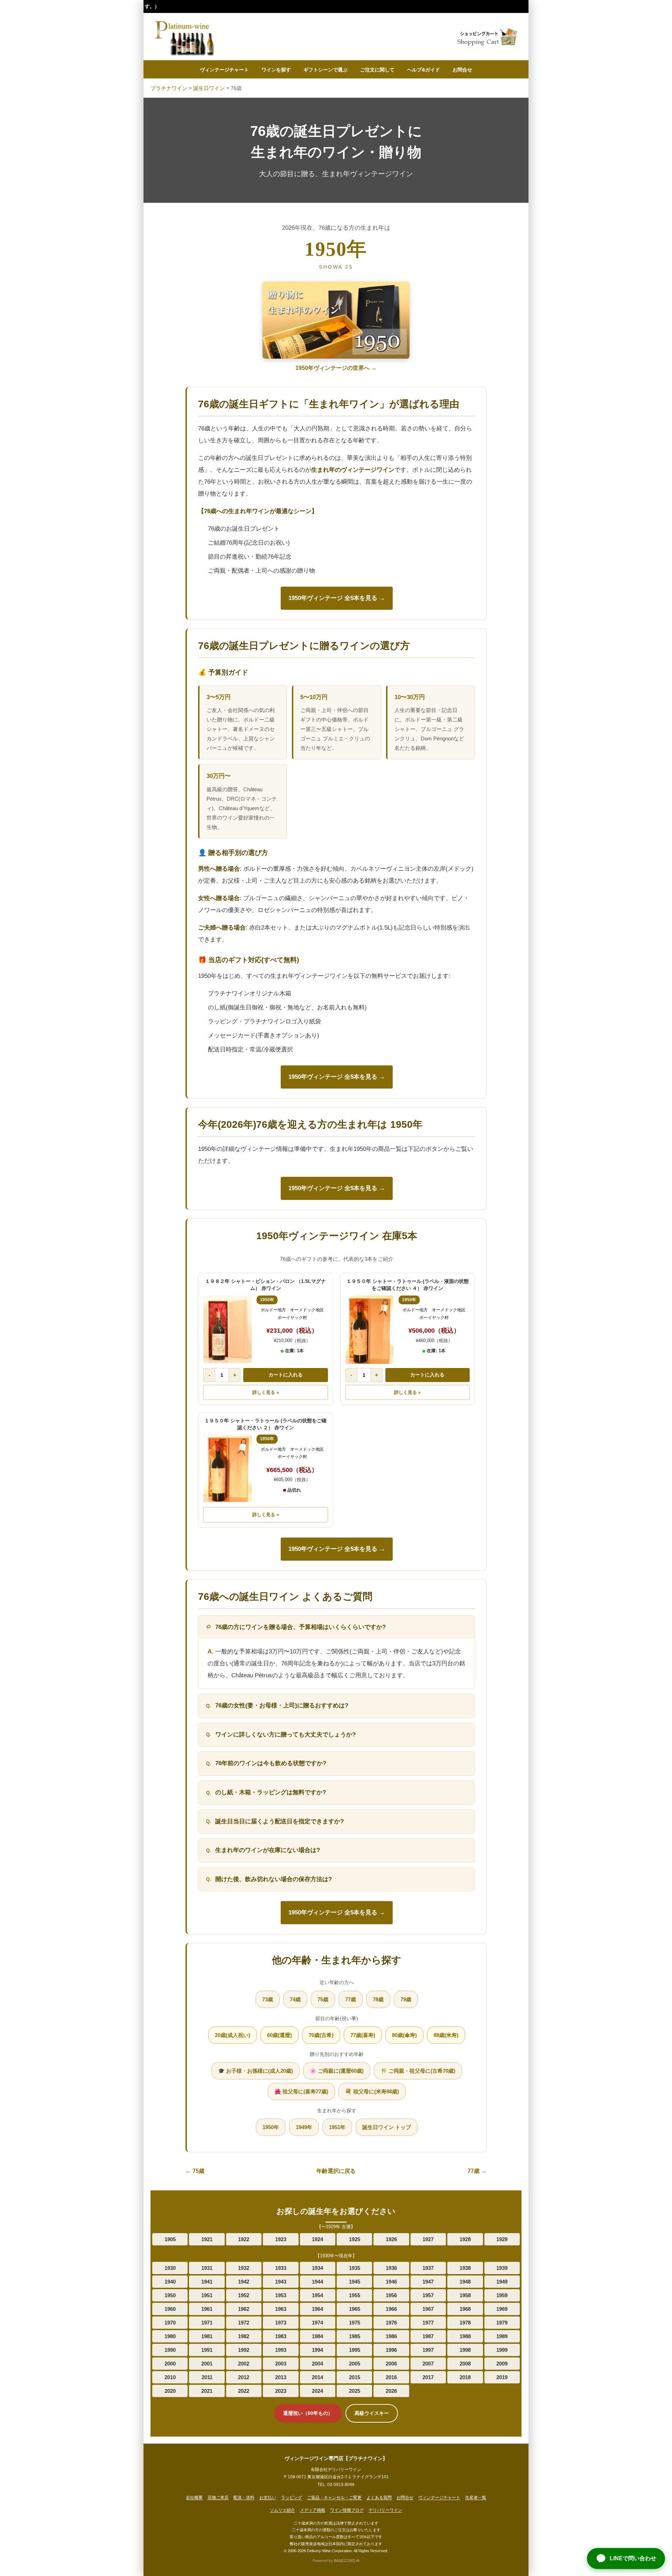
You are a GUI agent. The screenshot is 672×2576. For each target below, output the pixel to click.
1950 (170, 2295)
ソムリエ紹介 (282, 2510)
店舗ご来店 (218, 2498)
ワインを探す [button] (276, 70)
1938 (465, 2268)
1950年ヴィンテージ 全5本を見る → (337, 598)
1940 (170, 2282)
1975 (355, 2323)
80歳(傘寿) (404, 2035)
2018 (465, 2377)
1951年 (337, 2127)
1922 (244, 2239)
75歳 (323, 1999)
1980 (170, 2336)
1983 (281, 2336)
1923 (281, 2239)
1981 (207, 2336)
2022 (244, 2391)
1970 (170, 2323)
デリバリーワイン (385, 2510)
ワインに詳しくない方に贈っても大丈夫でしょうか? (285, 1735)
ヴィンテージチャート (224, 70)
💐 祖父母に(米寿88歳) (372, 2091)
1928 (465, 2239)
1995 (355, 2350)
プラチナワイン (169, 88)
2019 (502, 2377)
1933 (281, 2268)
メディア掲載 (313, 2510)
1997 (428, 2350)
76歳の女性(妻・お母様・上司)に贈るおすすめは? (282, 1705)
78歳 (378, 1999)
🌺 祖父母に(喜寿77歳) (301, 2091)
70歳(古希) (321, 2035)
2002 (244, 2364)
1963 (281, 2309)
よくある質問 (379, 2498)
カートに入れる (286, 1375)
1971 (207, 2323)
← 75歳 (195, 2171)
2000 (170, 2364)
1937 (428, 2268)
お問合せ (462, 70)
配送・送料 (244, 2498)
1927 (428, 2239)
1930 (170, 2268)
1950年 (271, 2127)
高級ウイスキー (372, 2413)
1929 (502, 2239)
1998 (465, 2350)
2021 (207, 2391)
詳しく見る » (266, 1392)
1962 (244, 2309)
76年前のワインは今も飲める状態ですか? (271, 1763)
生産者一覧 (476, 2498)
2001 (207, 2364)
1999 (502, 2350)
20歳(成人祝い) (233, 2035)
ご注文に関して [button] (377, 70)
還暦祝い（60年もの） (308, 2413)
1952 (244, 2295)
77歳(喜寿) (363, 2035)
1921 (207, 2239)
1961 (207, 2309)
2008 (465, 2364)
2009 (502, 2364)
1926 (391, 2239)
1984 (317, 2336)
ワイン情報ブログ (347, 2510)
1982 (244, 2336)
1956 (391, 2295)
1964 (317, 2309)
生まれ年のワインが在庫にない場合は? (268, 1850)
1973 (281, 2323)
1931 (207, 2268)
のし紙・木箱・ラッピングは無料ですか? (271, 1792)
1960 (170, 2309)
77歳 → (477, 2171)
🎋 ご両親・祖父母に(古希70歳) (418, 2071)
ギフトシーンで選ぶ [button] (325, 70)
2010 (170, 2377)
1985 (355, 2336)
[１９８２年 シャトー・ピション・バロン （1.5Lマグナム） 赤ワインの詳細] (227, 1330)
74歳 (295, 1999)
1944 (317, 2282)
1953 (281, 2295)
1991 (207, 2350)
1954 (317, 2295)
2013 (281, 2377)
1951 (207, 2295)
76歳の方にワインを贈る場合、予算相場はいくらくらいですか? (300, 1627)
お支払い (268, 2498)
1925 (355, 2239)
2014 (317, 2377)
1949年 (304, 2127)
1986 (391, 2336)
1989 (502, 2336)
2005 (355, 2364)
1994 (317, 2350)
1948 (465, 2282)
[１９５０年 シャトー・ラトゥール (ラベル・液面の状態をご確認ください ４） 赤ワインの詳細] (370, 1330)
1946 (391, 2282)
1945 (355, 2282)
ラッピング (292, 2498)
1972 (244, 2323)
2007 (428, 2364)
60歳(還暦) (279, 2035)
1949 (502, 2282)
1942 (244, 2282)
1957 (428, 2295)
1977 (428, 2323)
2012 (244, 2377)
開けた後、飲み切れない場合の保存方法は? (274, 1879)
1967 (428, 2309)
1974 (317, 2323)
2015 (355, 2377)
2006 (391, 2364)
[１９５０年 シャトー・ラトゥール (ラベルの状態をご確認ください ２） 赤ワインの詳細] (227, 1469)
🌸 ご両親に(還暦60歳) (337, 2071)
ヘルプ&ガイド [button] (423, 70)
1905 (170, 2239)
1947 (428, 2282)
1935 (355, 2268)
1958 (465, 2295)
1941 (207, 2282)
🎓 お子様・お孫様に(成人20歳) (255, 2071)
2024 (317, 2391)
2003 (281, 2364)
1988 (465, 2336)
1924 (317, 2239)
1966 (391, 2309)
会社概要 (194, 2498)
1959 (502, 2295)
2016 (391, 2377)
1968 (465, 2309)
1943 (281, 2282)
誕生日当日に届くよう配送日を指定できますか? (279, 1821)
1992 (244, 2350)
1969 (502, 2309)
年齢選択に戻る (336, 2171)
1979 (502, 2323)
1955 (355, 2295)
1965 (355, 2309)
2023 (281, 2391)
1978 (465, 2323)
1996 (391, 2350)
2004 (317, 2364)
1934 (317, 2268)
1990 (170, 2350)
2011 (207, 2377)
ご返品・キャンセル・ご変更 (334, 2498)
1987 (428, 2336)
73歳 (268, 1999)
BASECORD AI (347, 2561)
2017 (428, 2377)
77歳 (351, 1999)
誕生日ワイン (209, 88)
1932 (244, 2268)
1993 (281, 2350)
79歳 (406, 1999)
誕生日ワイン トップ (387, 2127)
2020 (170, 2391)
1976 (391, 2323)
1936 (391, 2268)
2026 (391, 2391)
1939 (502, 2268)
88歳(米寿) (446, 2035)
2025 (355, 2391)
